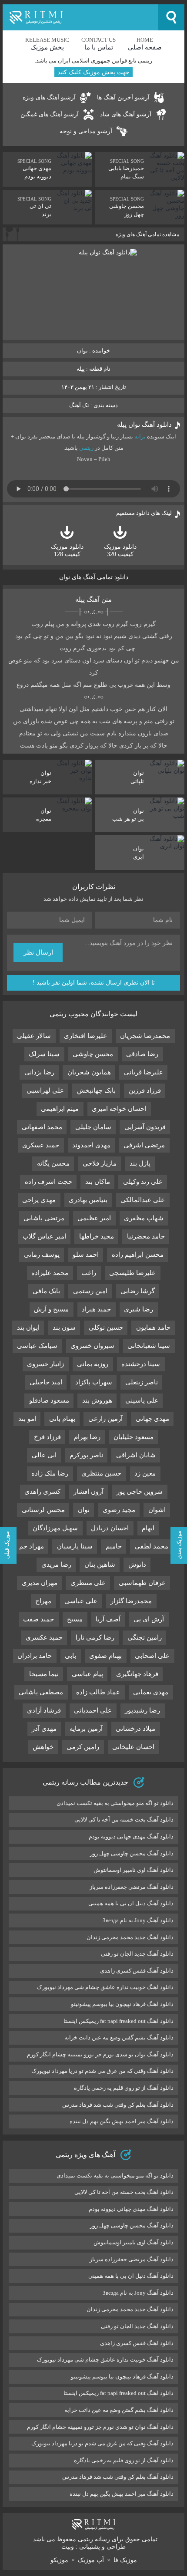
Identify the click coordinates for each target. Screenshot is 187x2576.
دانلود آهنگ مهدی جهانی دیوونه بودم (131, 1836)
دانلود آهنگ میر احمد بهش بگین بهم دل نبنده (122, 2121)
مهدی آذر (44, 1729)
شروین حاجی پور (140, 1492)
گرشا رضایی (138, 1291)
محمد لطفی (152, 1546)
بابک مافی (46, 1291)
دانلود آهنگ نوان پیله (144, 425)
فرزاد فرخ (47, 1437)
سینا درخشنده (141, 1364)
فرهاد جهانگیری (137, 1674)
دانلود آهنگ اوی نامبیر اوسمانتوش (134, 1870)
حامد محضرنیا (146, 1236)
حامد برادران (35, 1656)
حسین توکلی (106, 1328)
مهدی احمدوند (91, 1145)
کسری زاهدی (42, 1492)
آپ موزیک (91, 2560)
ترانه (140, 436)
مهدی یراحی (39, 1200)
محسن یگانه (53, 1163)
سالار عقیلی (34, 1036)
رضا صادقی (142, 1054)
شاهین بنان (100, 1565)
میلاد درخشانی (135, 1729)
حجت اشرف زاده (48, 1182)
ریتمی (86, 448)
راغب (89, 1273)
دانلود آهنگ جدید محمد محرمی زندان (130, 1937)
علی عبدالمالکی (143, 1200)
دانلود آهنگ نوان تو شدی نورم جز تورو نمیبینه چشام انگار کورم (100, 2054)
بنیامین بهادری (88, 1200)
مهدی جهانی (152, 1419)
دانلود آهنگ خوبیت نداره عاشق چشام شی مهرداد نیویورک (105, 1987)
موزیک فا (125, 2560)
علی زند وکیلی (143, 1182)
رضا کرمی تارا (95, 1637)
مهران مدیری (40, 1583)
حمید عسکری (41, 1145)
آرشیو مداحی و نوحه (86, 131)
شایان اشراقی (136, 1455)
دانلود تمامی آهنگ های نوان (94, 577)
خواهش (43, 1747)
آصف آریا (108, 1619)
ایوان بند (28, 1328)
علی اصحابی (152, 1656)
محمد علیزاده (50, 1273)
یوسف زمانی (42, 1255)
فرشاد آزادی (44, 1710)
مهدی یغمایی (151, 1692)
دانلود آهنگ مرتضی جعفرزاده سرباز (132, 1887)
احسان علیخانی (133, 1747)
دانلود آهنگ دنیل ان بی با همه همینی (131, 1903)
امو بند (27, 1419)
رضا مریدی (56, 1565)
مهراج (43, 1601)
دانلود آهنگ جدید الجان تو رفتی (137, 1954)
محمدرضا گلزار (131, 1601)
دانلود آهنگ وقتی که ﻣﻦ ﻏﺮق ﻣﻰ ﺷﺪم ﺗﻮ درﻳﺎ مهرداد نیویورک (102, 2071)
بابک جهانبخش (96, 1090)
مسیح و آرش (51, 1309)
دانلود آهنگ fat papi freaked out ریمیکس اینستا (119, 2021)
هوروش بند (97, 1400)
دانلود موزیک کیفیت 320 (120, 550)
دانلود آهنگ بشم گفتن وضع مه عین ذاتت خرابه (119, 2037)
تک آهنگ (79, 405)
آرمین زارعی (105, 1419)
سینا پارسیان (75, 1546)
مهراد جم (32, 1546)
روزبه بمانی (93, 1364)
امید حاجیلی (46, 1382)
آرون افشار (88, 1492)
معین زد (145, 1473)
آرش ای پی (149, 1619)
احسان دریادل (110, 1528)
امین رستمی (90, 1291)
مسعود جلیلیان (134, 1437)
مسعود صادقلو (49, 1400)
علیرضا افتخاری (85, 1036)
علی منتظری (88, 1583)
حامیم (114, 1546)
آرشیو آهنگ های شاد (126, 114)
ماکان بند (98, 1182)
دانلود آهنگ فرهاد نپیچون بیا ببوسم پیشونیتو (122, 2004)
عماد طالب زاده (98, 1692)
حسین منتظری (101, 1473)
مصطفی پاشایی (41, 1692)
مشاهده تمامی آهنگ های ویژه (147, 234)
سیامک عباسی (37, 1346)
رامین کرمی (83, 1747)
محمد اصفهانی (42, 1127)
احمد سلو (86, 1255)
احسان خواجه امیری (119, 1109)
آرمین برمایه (86, 1729)
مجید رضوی (119, 1510)
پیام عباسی (87, 1674)
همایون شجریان (89, 1072)
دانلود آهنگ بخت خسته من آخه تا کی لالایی (124, 1820)
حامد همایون (153, 1328)
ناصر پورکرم (86, 1455)
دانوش (137, 1565)
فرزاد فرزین (145, 1090)
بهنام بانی (62, 1419)
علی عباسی (81, 1601)
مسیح (75, 1619)
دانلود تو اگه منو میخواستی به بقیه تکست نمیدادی (115, 1803)
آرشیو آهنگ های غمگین (50, 114)
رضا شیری (139, 1309)
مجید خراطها (97, 1236)
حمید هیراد (96, 1309)
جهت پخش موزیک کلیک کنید (93, 72)
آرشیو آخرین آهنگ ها (123, 97)
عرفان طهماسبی (142, 1583)
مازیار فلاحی (100, 1163)
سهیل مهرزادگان (55, 1528)
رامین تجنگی (145, 1637)
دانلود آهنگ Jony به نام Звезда (138, 1920)
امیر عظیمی (94, 1218)
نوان (84, 1510)
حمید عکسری (44, 1637)
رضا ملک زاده (50, 1473)
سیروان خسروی (92, 1346)
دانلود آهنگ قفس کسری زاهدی (137, 1971)
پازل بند (140, 1163)
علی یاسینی (142, 1400)
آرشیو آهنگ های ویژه (49, 97)
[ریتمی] (80, 17)
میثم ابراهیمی (60, 1109)
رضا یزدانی (39, 1072)
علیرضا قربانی (144, 1072)
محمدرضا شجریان (145, 1036)
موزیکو (59, 2560)
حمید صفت (38, 1619)
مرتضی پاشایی (44, 1218)
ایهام (148, 1528)
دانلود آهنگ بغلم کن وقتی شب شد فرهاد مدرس (118, 2105)
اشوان (157, 1510)
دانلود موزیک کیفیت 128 (67, 550)
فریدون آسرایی (145, 1127)
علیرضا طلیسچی (132, 1273)
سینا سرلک (44, 1054)
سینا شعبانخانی (149, 1346)
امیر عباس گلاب (44, 1236)
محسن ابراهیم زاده (138, 1255)
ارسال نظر (38, 952)
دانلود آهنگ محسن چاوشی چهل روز (132, 1853)
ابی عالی (44, 1455)
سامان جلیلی (93, 1127)
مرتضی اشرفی (144, 1145)
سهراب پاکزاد (94, 1382)
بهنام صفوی (105, 1656)
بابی (70, 1656)
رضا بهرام (87, 1437)
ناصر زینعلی (142, 1382)
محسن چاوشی (93, 1054)
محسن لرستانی (43, 1510)
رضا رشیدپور (142, 1710)
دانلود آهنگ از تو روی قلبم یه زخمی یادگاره (124, 2088)
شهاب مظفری (144, 1218)
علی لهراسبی (45, 1090)
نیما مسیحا (44, 1674)
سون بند (64, 1328)
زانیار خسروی (45, 1364)
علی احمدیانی (93, 1710)
